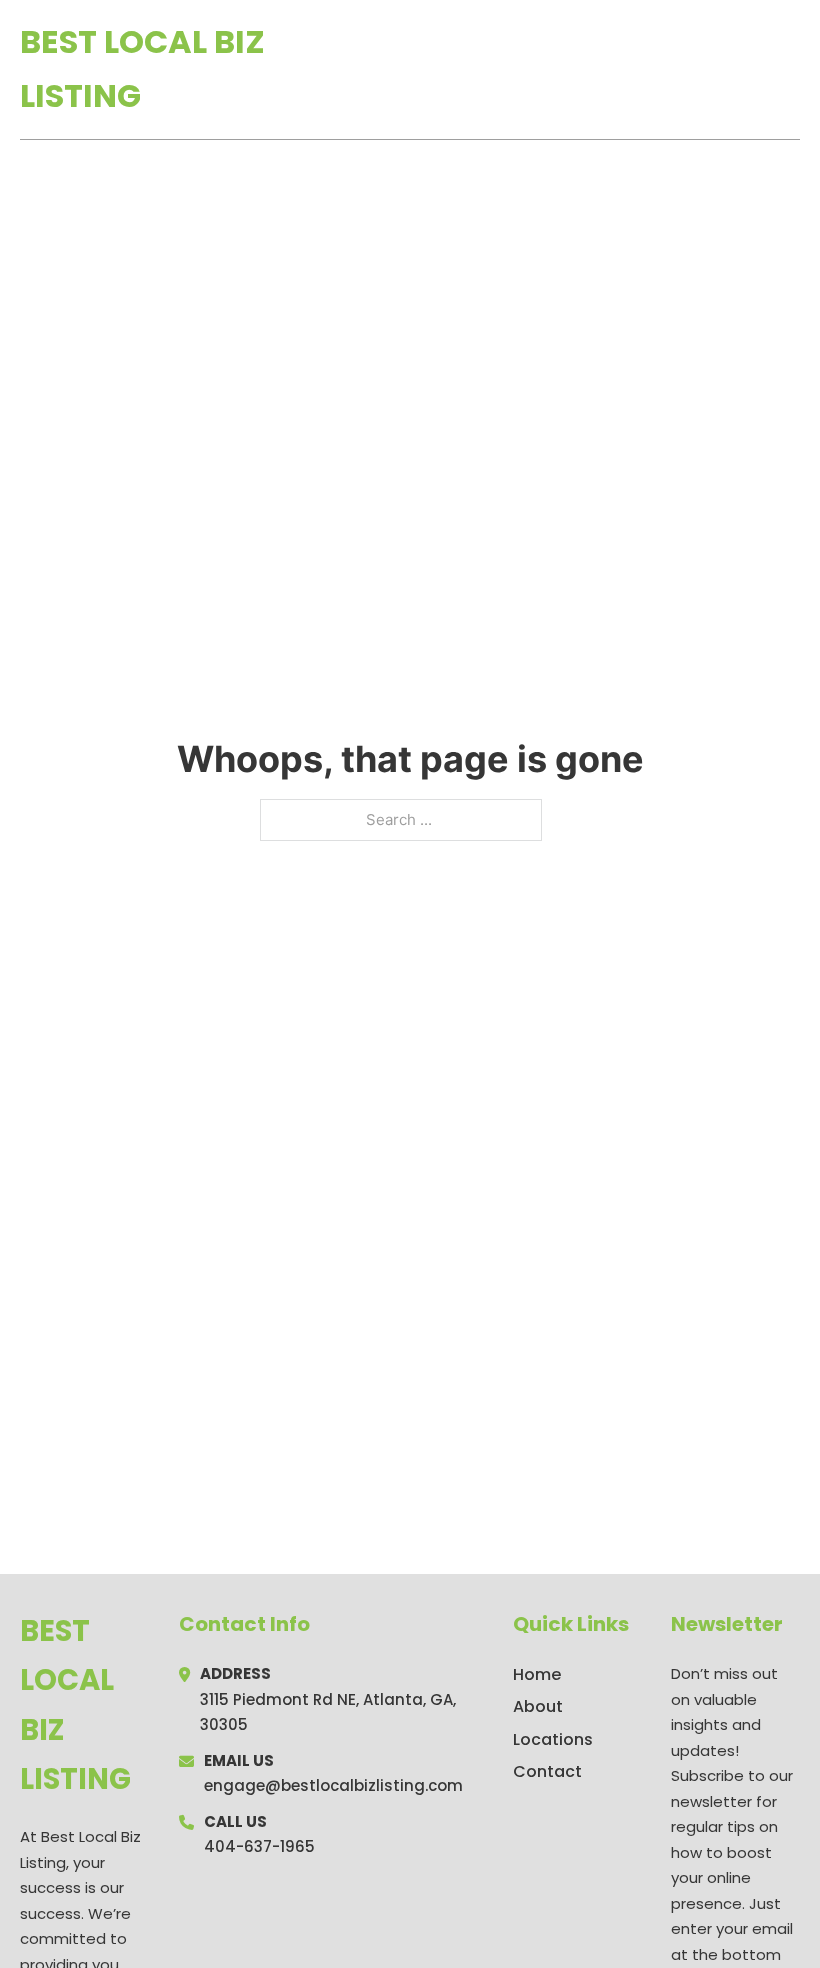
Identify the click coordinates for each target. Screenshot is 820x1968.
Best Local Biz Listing (142, 68)
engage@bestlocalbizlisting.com (333, 1785)
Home (568, 69)
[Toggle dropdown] (793, 69)
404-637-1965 (259, 1846)
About (538, 1706)
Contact (547, 1771)
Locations (658, 69)
